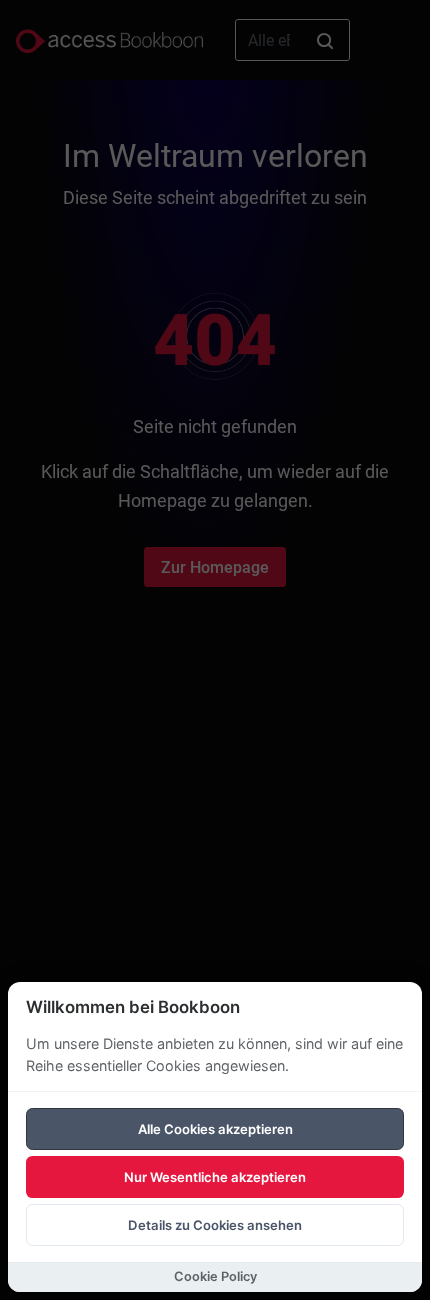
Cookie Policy (215, 1276)
